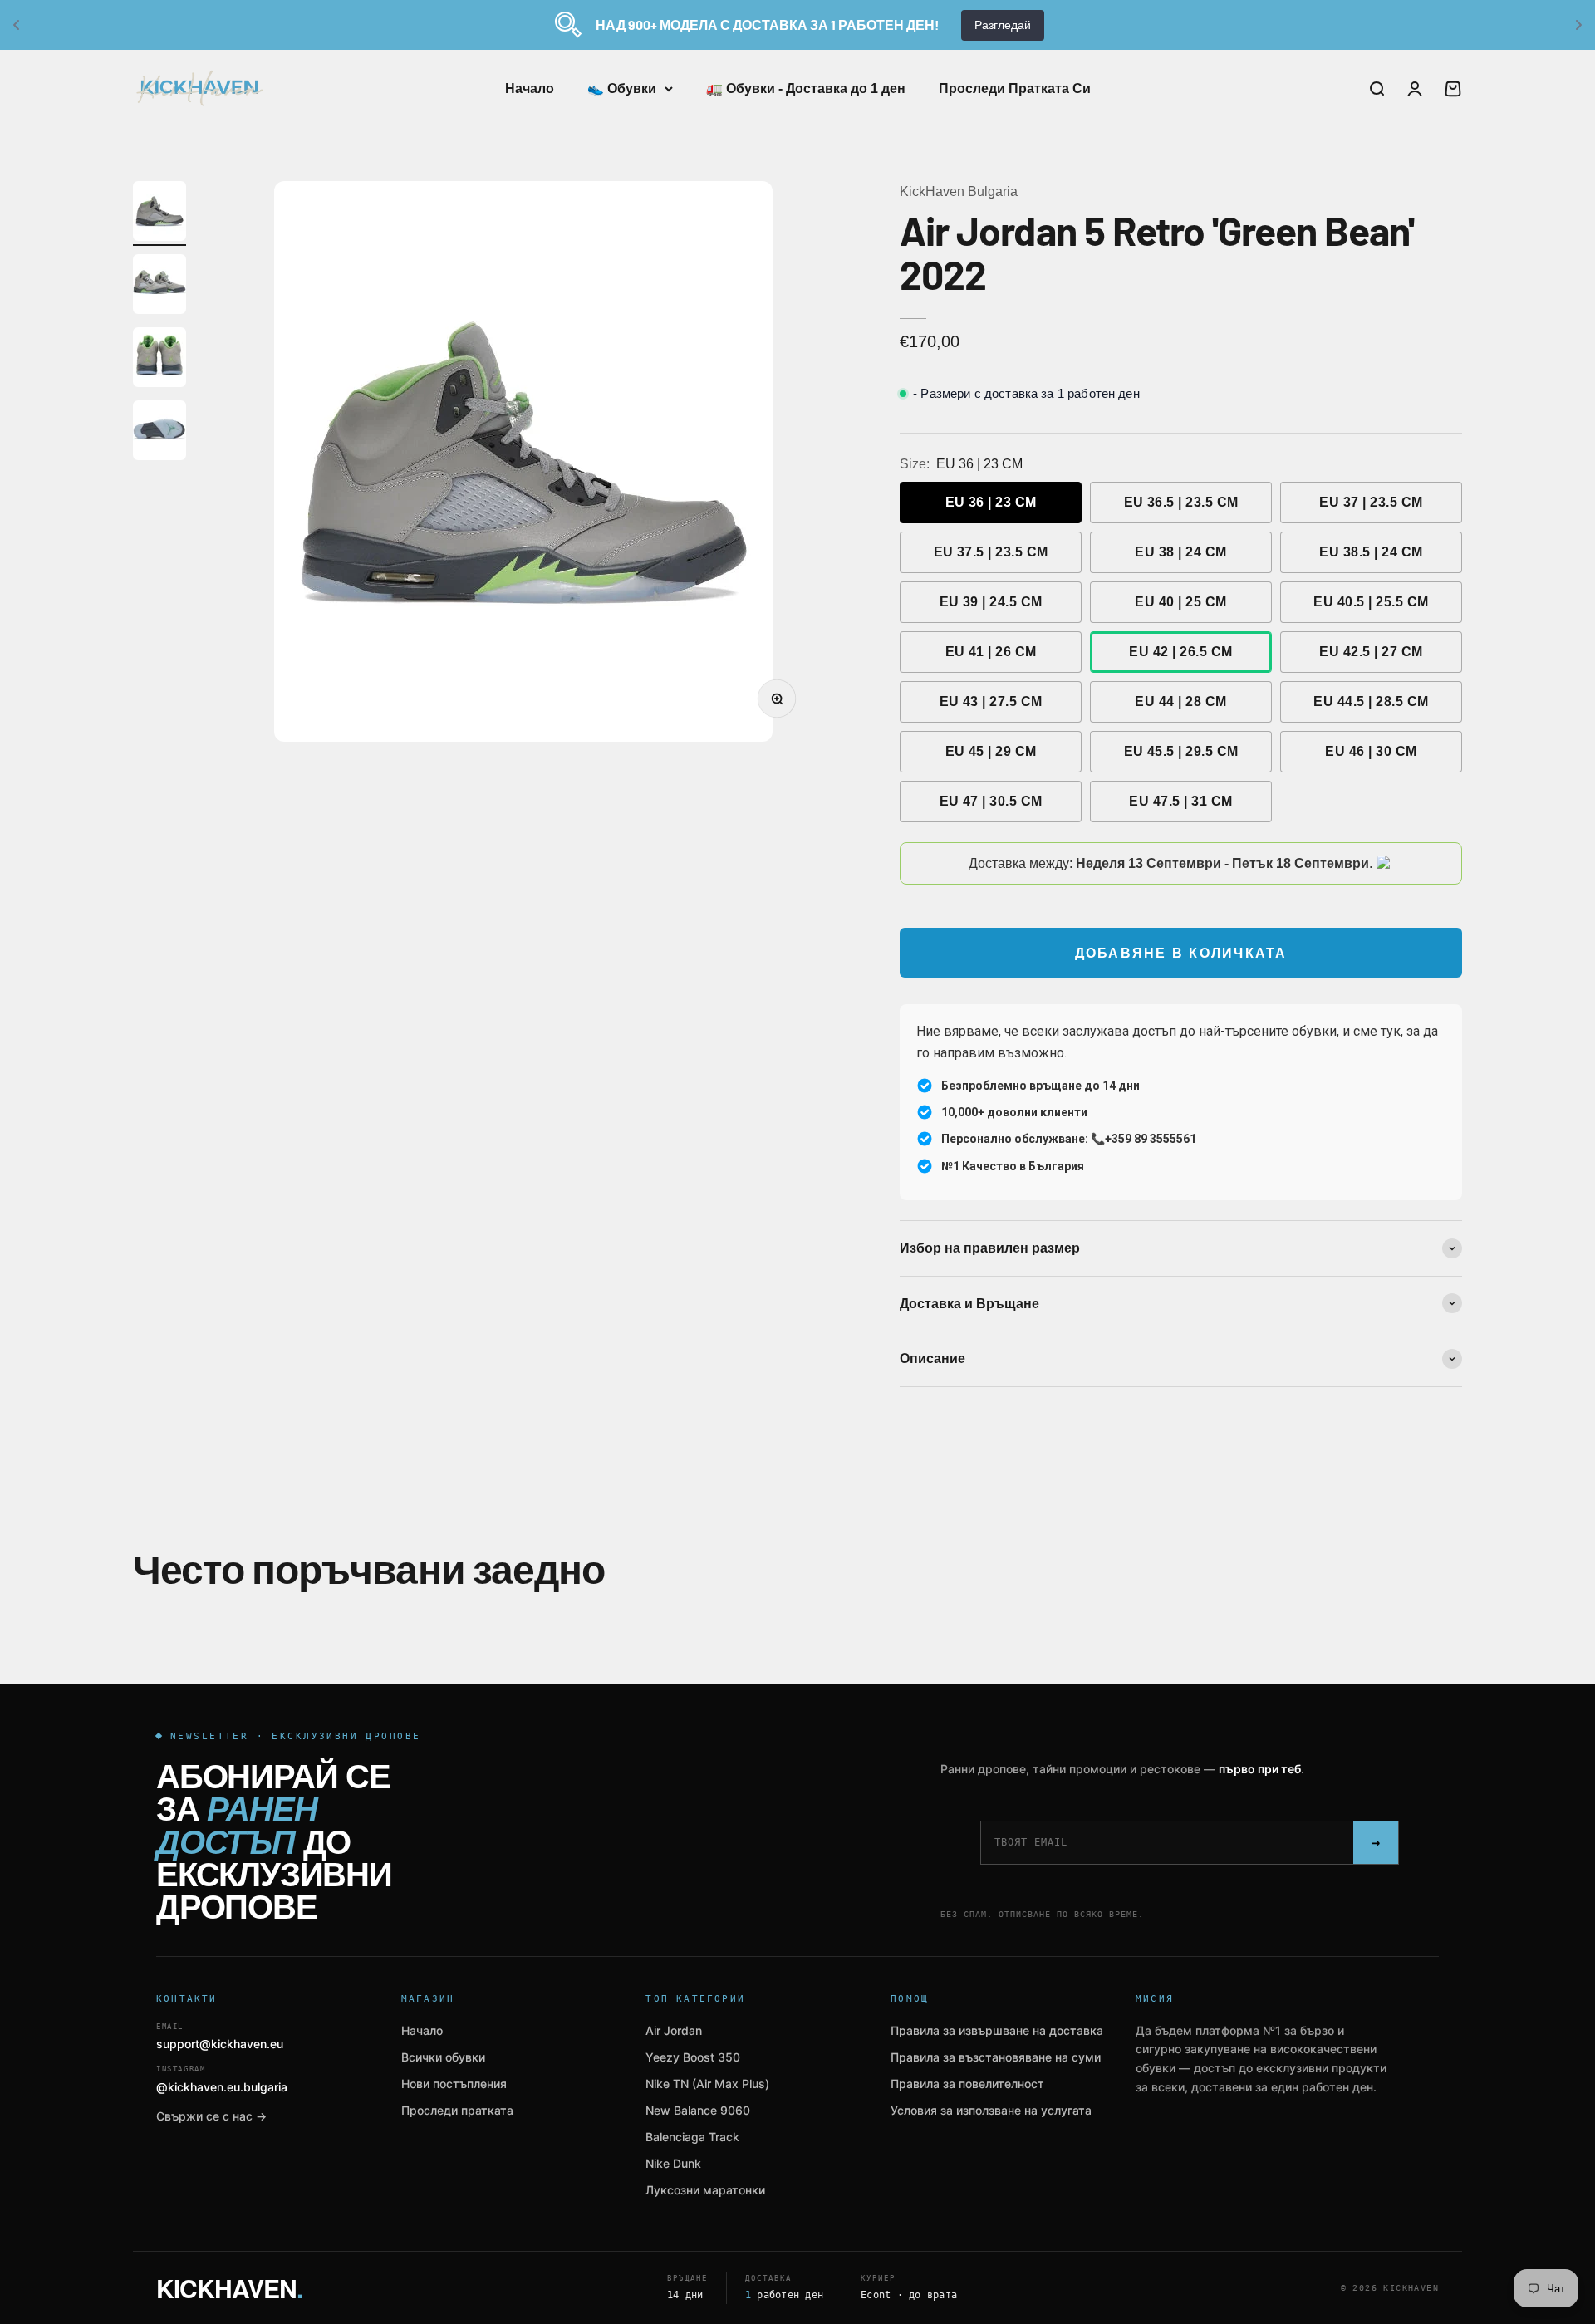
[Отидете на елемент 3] (159, 360)
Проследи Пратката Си (1015, 88)
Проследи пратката (457, 2110)
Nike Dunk (673, 2163)
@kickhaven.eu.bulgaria (222, 2079)
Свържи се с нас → (211, 2116)
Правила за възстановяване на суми (996, 2057)
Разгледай (1003, 25)
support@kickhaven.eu (220, 2037)
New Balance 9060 (698, 2110)
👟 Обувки (622, 88)
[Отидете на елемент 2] (159, 287)
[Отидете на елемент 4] (159, 433)
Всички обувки (443, 2057)
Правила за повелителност (967, 2084)
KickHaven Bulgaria (959, 191)
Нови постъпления (454, 2084)
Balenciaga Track (692, 2137)
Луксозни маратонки (705, 2190)
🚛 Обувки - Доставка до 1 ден (806, 88)
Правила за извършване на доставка (997, 2030)
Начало (530, 88)
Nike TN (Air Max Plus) (707, 2084)
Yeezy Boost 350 (693, 2057)
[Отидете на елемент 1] (159, 213)
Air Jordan (674, 2030)
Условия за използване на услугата (991, 2110)
